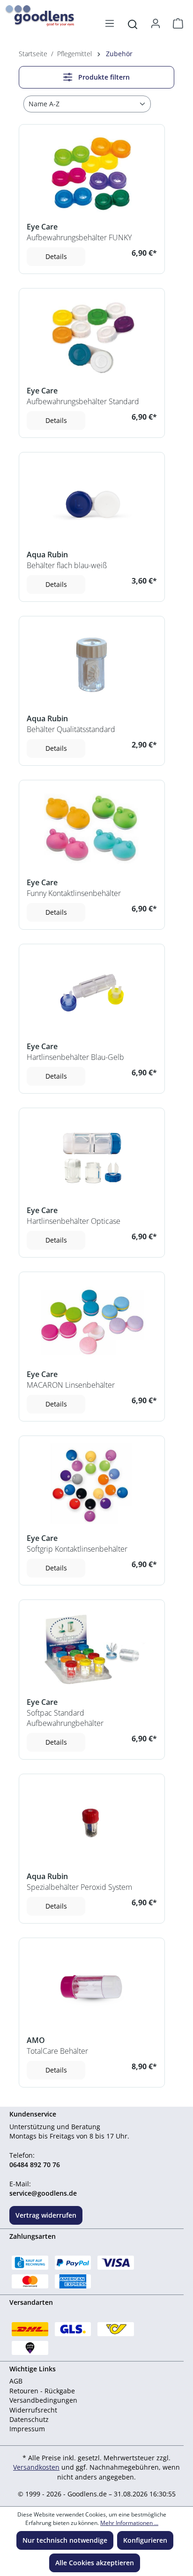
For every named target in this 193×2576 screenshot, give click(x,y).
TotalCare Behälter (57, 2051)
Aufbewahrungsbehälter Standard (83, 401)
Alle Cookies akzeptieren (95, 2563)
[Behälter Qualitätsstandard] (92, 665)
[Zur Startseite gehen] (33, 13)
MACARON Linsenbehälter (71, 1385)
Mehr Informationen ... (129, 2523)
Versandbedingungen (43, 2400)
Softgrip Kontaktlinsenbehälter (77, 1549)
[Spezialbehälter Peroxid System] (92, 1823)
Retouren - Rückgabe (42, 2391)
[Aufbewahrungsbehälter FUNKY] (92, 173)
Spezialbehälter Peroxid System (79, 1887)
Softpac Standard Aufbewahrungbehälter (65, 1718)
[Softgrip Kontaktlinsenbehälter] (92, 1484)
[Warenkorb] (175, 23)
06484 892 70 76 (35, 2165)
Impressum (27, 2429)
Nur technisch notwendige (65, 2540)
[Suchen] (133, 23)
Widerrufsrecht (33, 2410)
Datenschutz (29, 2419)
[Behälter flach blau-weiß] (92, 501)
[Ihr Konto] (156, 23)
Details (56, 256)
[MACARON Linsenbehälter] (92, 1321)
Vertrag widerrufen (46, 2215)
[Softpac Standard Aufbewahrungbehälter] (92, 1648)
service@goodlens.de (43, 2193)
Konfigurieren (145, 2540)
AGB (16, 2381)
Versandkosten (36, 2467)
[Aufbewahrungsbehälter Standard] (92, 337)
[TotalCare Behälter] (92, 1987)
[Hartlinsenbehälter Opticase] (92, 1157)
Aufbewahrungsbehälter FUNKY (79, 237)
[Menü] (110, 23)
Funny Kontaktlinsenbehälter (74, 893)
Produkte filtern (103, 77)
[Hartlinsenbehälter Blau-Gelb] (92, 993)
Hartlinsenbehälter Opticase (74, 1221)
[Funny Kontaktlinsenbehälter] (92, 829)
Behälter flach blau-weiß (67, 565)
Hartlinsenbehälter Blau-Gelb (75, 1057)
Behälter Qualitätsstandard (71, 729)
